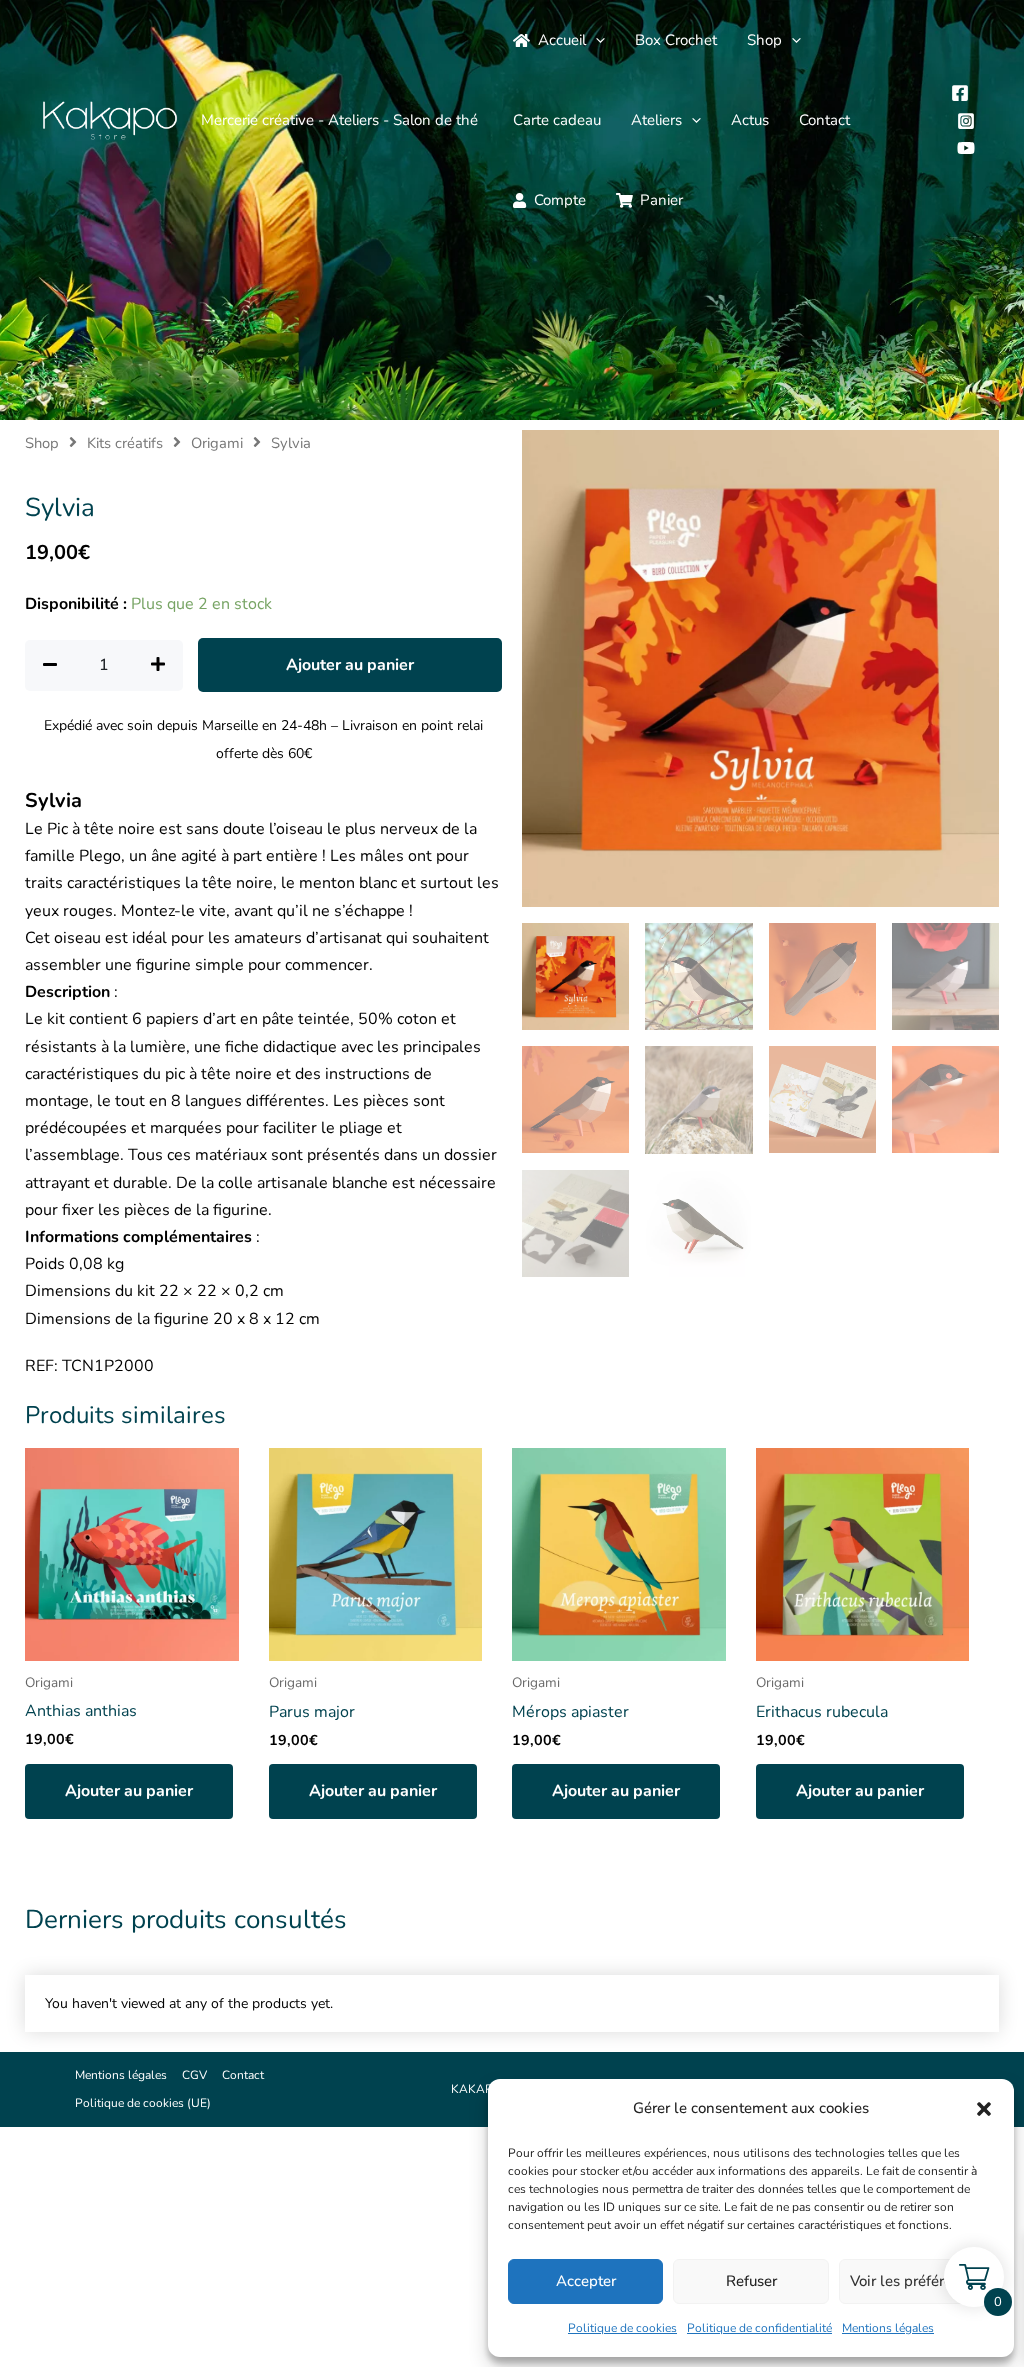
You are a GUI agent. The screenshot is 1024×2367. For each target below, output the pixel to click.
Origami (217, 443)
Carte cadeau (557, 120)
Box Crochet (676, 40)
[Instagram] (966, 121)
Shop (764, 40)
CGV (194, 2075)
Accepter (586, 2281)
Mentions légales (888, 2328)
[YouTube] (966, 148)
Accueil (562, 40)
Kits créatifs (125, 443)
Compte (560, 200)
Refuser (751, 2281)
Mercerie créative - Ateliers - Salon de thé (339, 120)
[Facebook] (960, 93)
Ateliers (656, 120)
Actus (750, 120)
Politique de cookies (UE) (143, 2103)
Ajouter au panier (350, 665)
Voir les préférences (916, 2281)
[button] (984, 2109)
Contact (824, 120)
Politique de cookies (622, 2328)
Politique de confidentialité (759, 2328)
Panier (661, 200)
